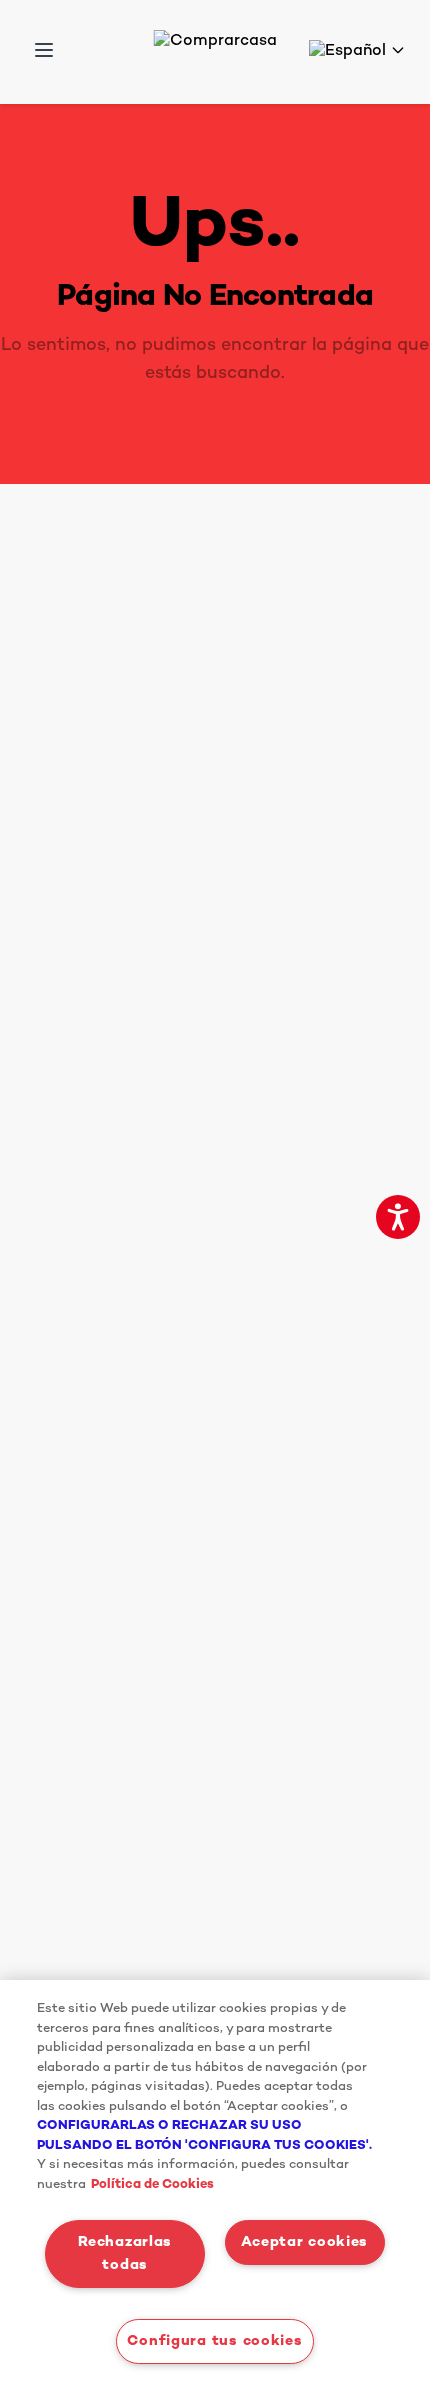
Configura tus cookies (214, 2341)
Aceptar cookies (304, 2242)
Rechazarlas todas (125, 2254)
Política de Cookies (152, 2185)
